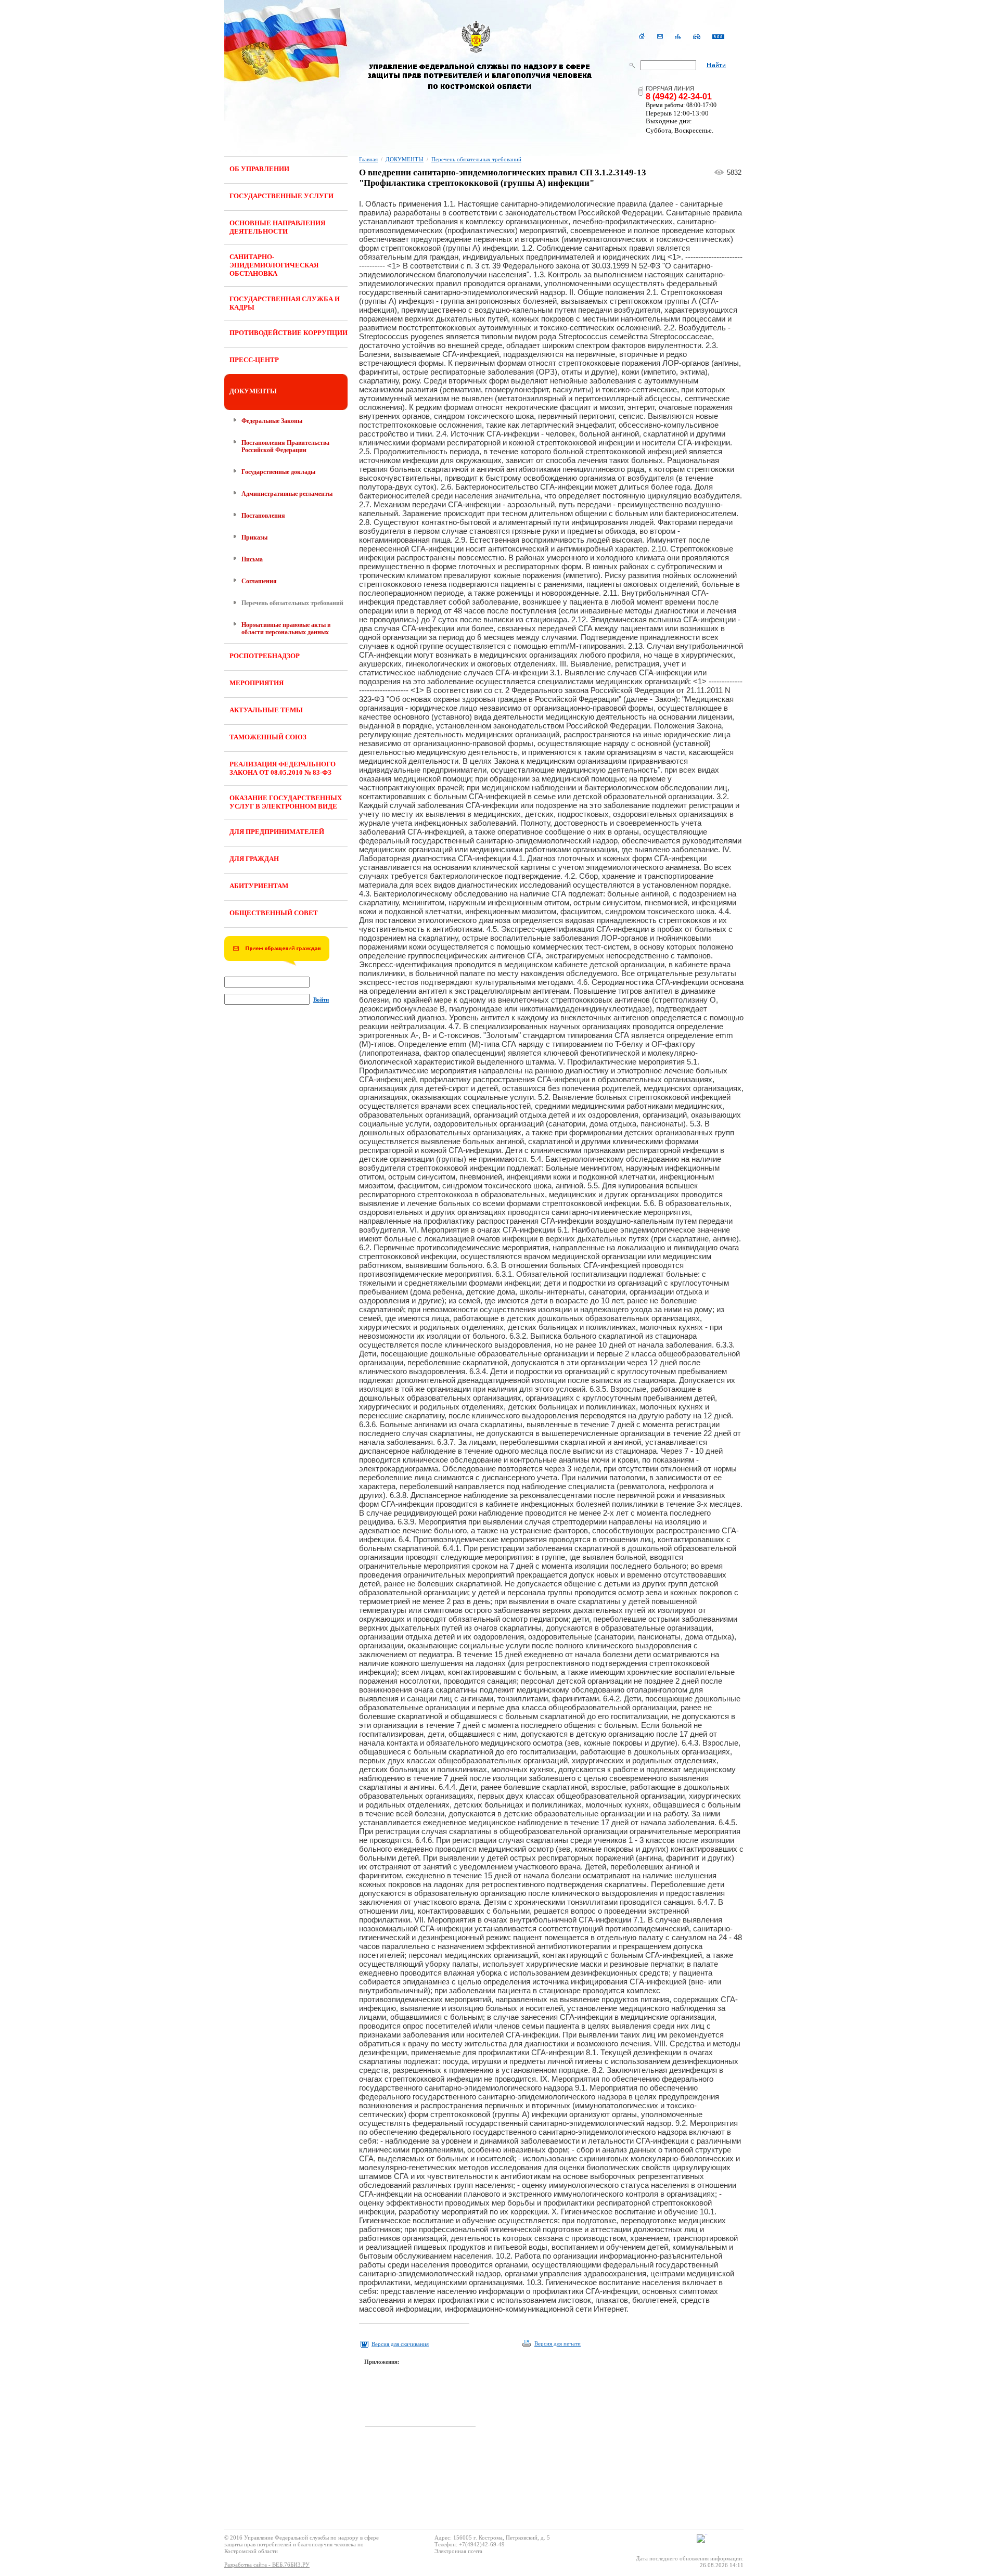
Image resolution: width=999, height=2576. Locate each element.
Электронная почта (458, 2551)
